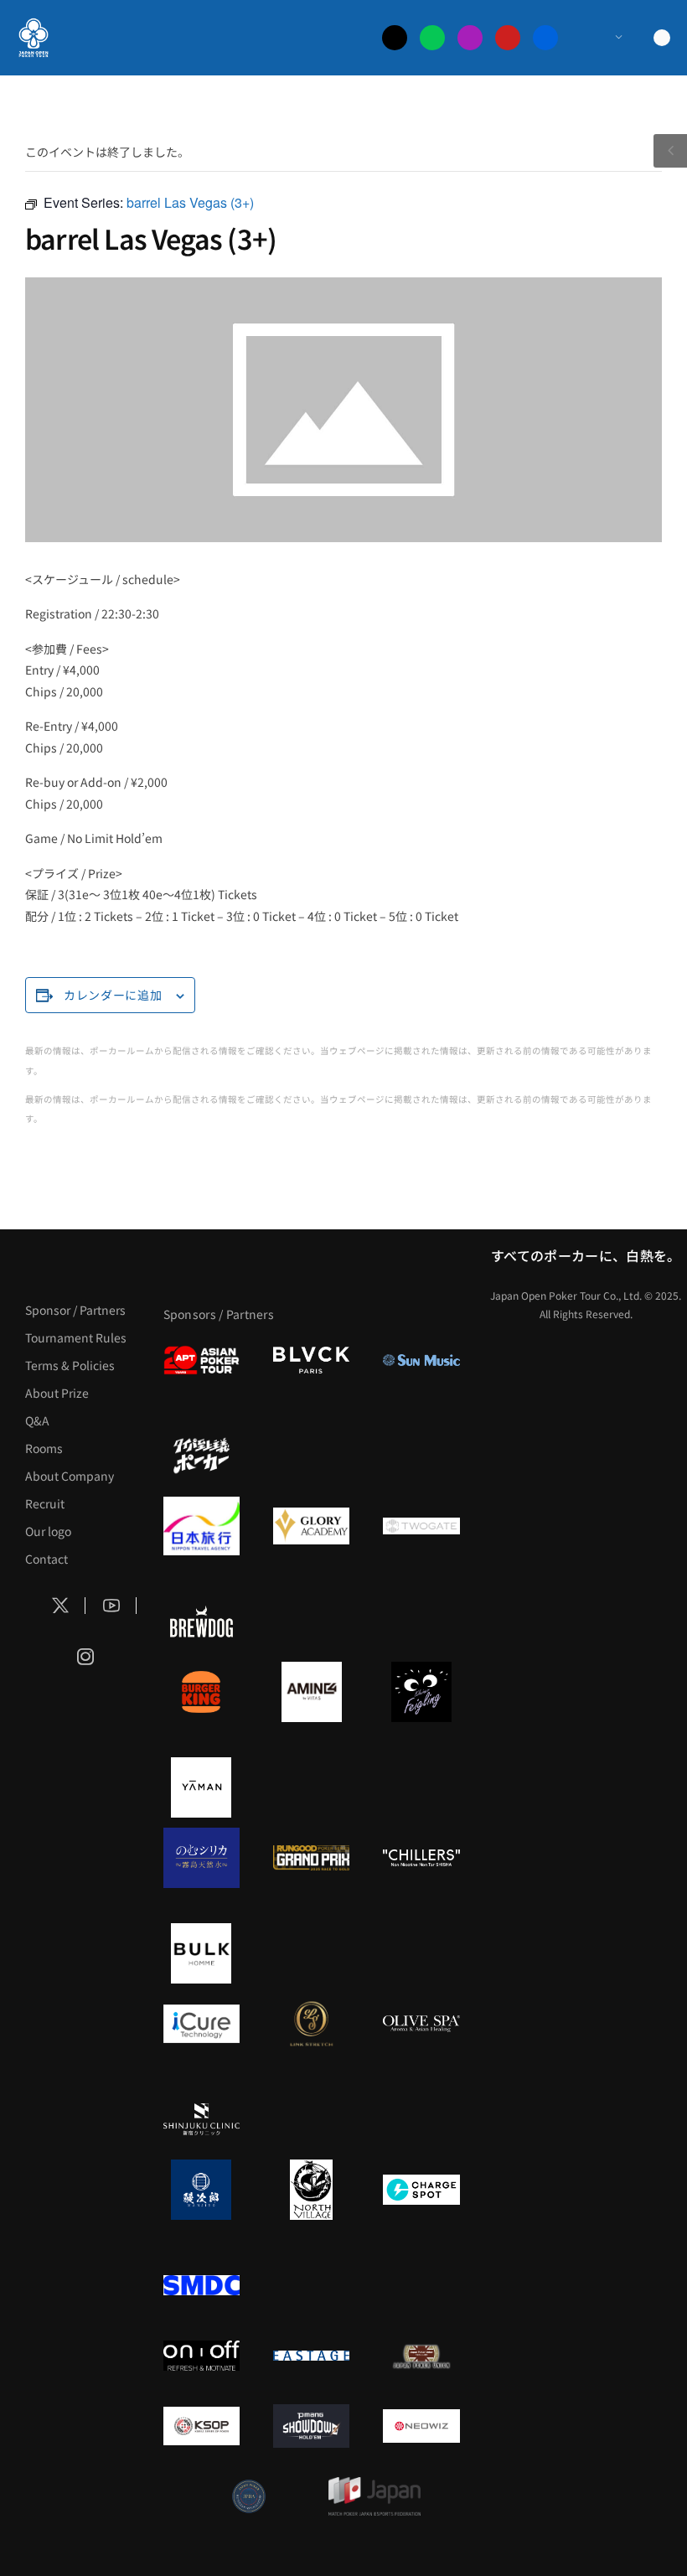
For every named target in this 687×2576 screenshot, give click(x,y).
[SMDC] (201, 2285)
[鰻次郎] (201, 2190)
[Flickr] (545, 38)
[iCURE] (201, 2024)
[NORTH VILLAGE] (311, 2190)
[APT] (201, 1360)
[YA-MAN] (201, 1787)
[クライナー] (421, 1692)
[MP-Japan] (374, 2496)
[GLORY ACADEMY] (311, 1526)
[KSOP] (201, 2426)
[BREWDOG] (201, 1622)
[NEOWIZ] (421, 2426)
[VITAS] (311, 1692)
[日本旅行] (201, 1526)
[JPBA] (249, 2496)
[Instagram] (470, 38)
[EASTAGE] (311, 2356)
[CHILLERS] (421, 1858)
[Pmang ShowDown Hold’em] (311, 2426)
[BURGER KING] (201, 1692)
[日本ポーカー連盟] (421, 2356)
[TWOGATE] (421, 1526)
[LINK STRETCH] (311, 2024)
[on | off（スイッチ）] (201, 2356)
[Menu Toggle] (602, 38)
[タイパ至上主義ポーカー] (201, 1456)
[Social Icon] (60, 1606)
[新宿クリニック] (201, 2119)
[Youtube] (508, 38)
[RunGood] (311, 1858)
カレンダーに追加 (113, 995)
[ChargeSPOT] (421, 2190)
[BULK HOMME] (201, 1953)
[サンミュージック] (421, 1360)
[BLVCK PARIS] (311, 1360)
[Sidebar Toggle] (670, 151)
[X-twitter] (395, 38)
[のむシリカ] (201, 1858)
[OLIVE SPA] (421, 2024)
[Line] (432, 38)
